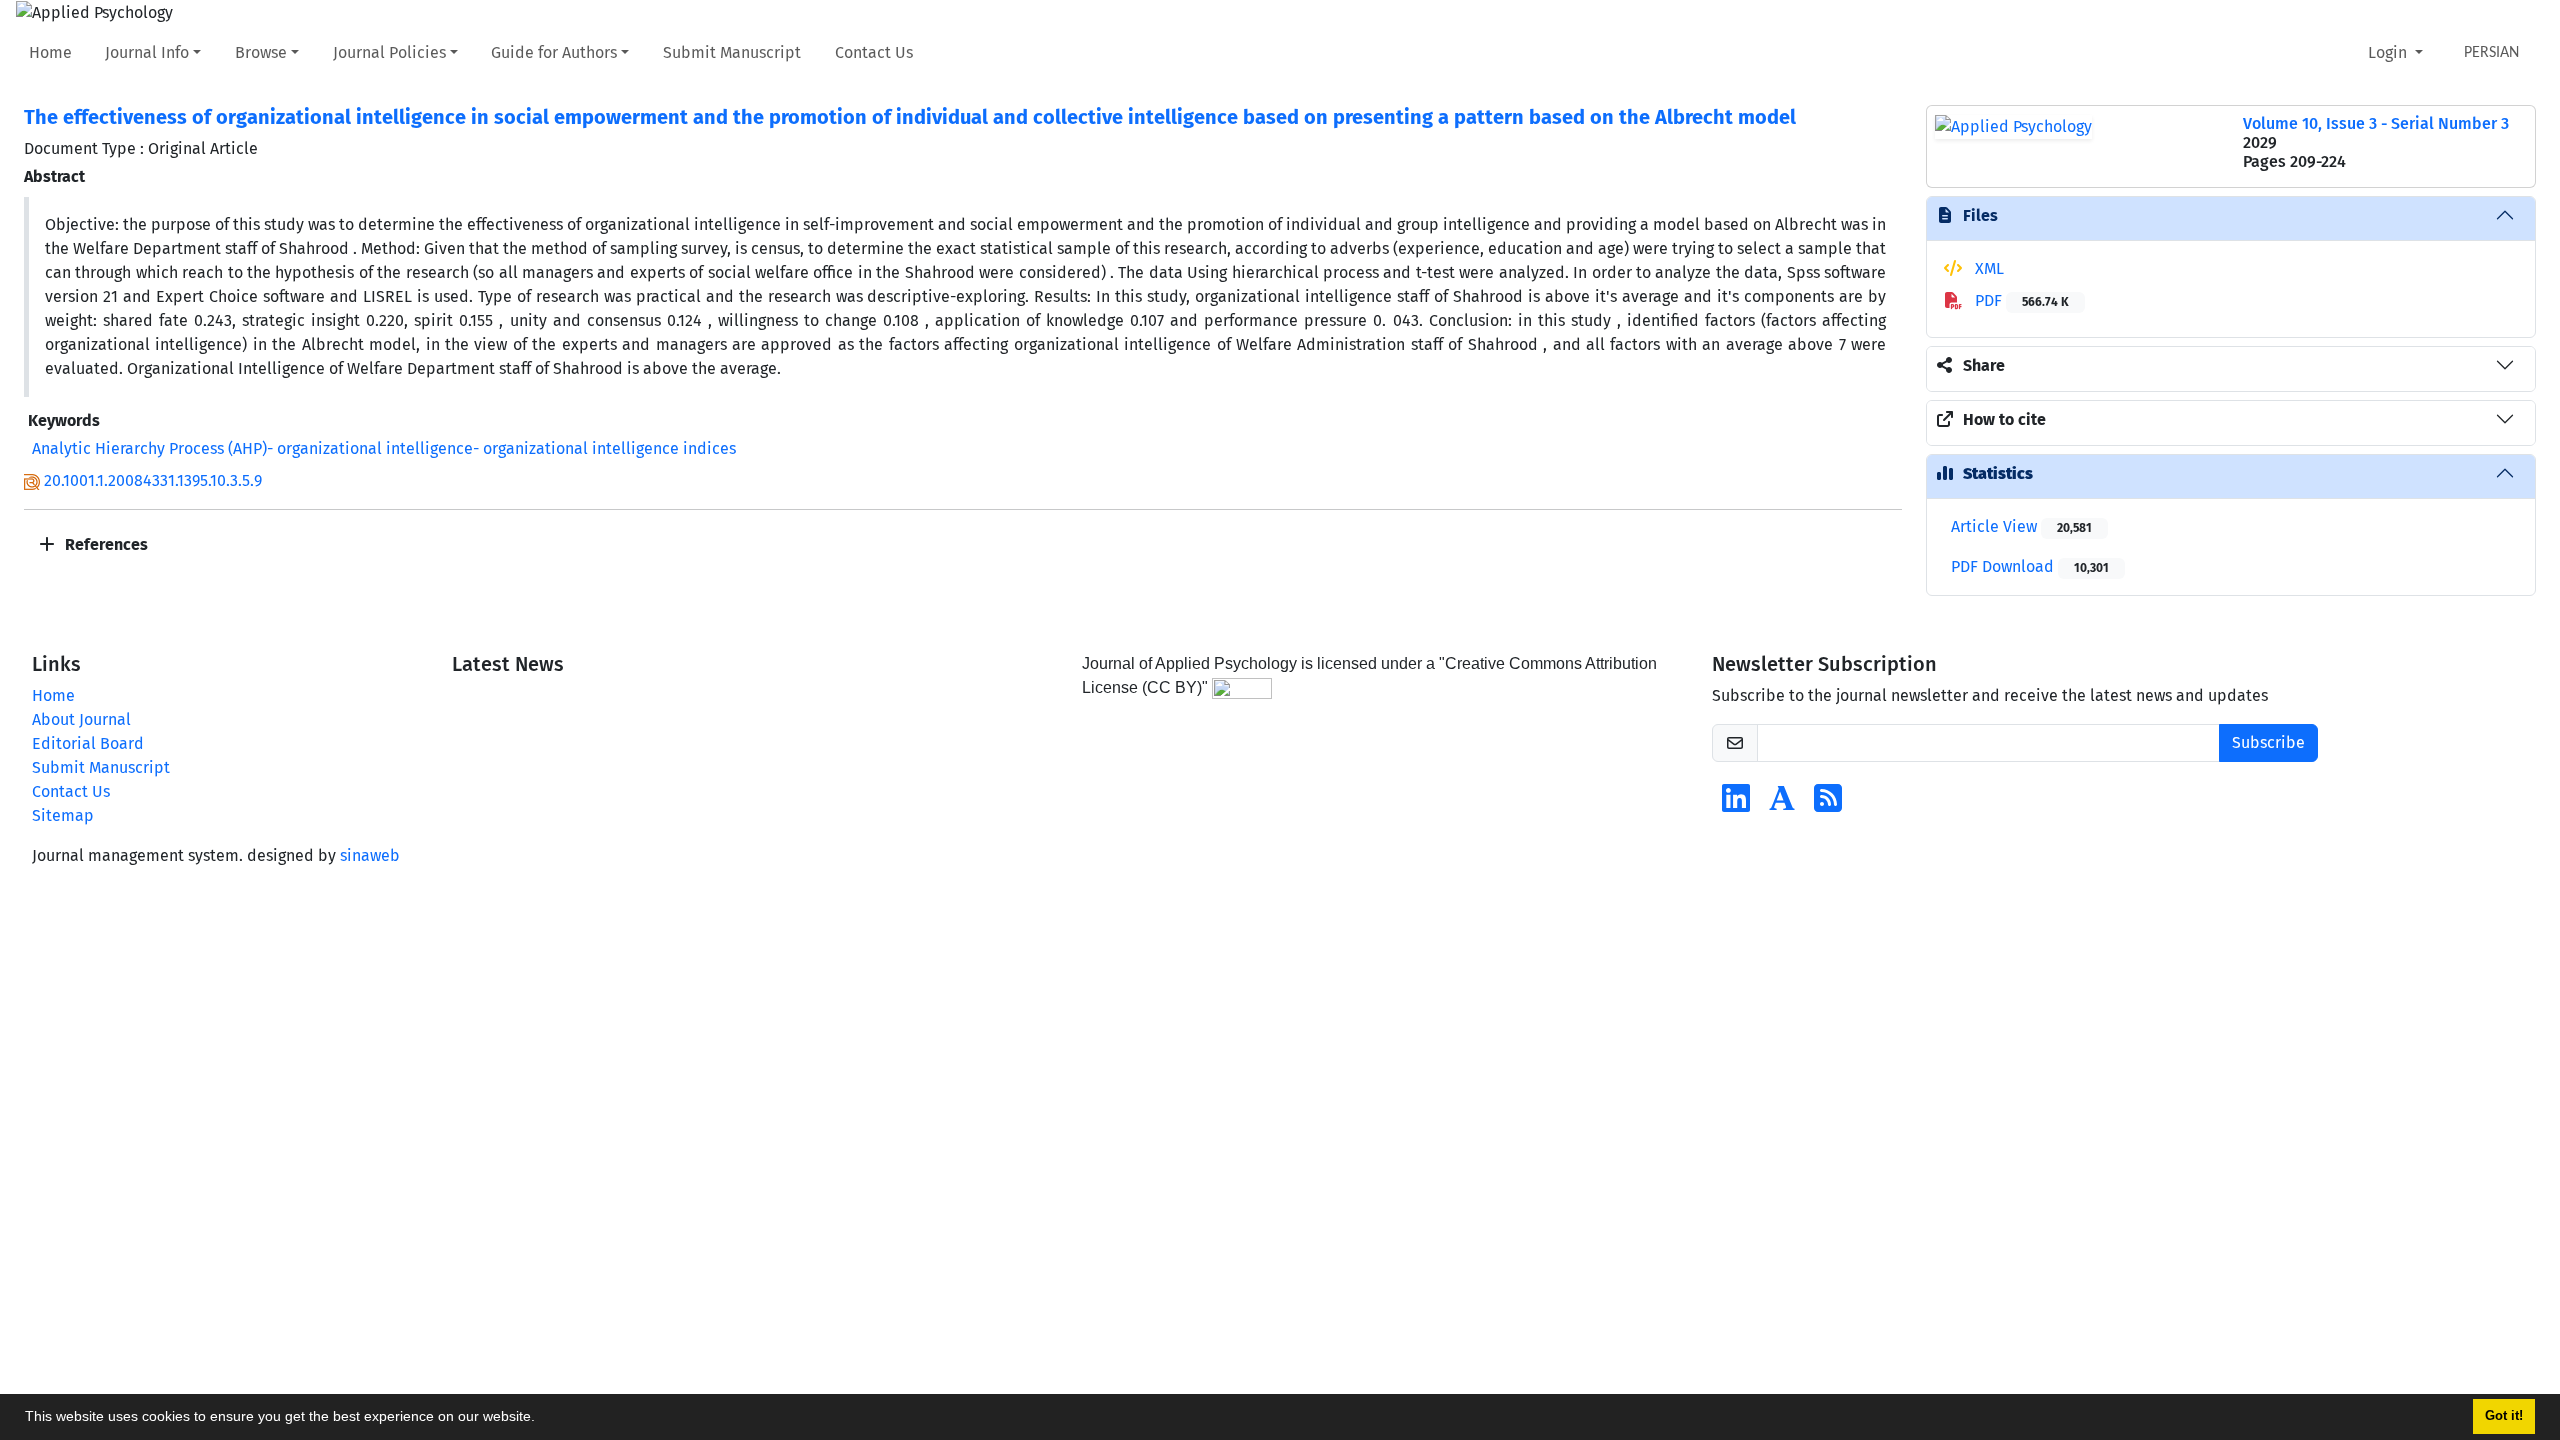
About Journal (81, 719)
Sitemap (63, 815)
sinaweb (370, 855)
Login (2389, 52)
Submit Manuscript (732, 52)
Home (50, 52)
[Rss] (1828, 804)
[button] (542, 1419)
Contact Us (874, 52)
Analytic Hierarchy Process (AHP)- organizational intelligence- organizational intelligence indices (384, 448)
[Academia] (1782, 804)
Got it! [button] (2504, 1416)
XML (1987, 268)
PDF (2020, 300)
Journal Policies (389, 52)
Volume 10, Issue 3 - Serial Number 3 (2376, 123)
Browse (261, 52)
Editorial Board (88, 743)
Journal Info (147, 52)
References (104, 544)
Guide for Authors (554, 52)
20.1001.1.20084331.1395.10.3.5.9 (153, 480)
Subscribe (2268, 742)
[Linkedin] (1736, 804)
